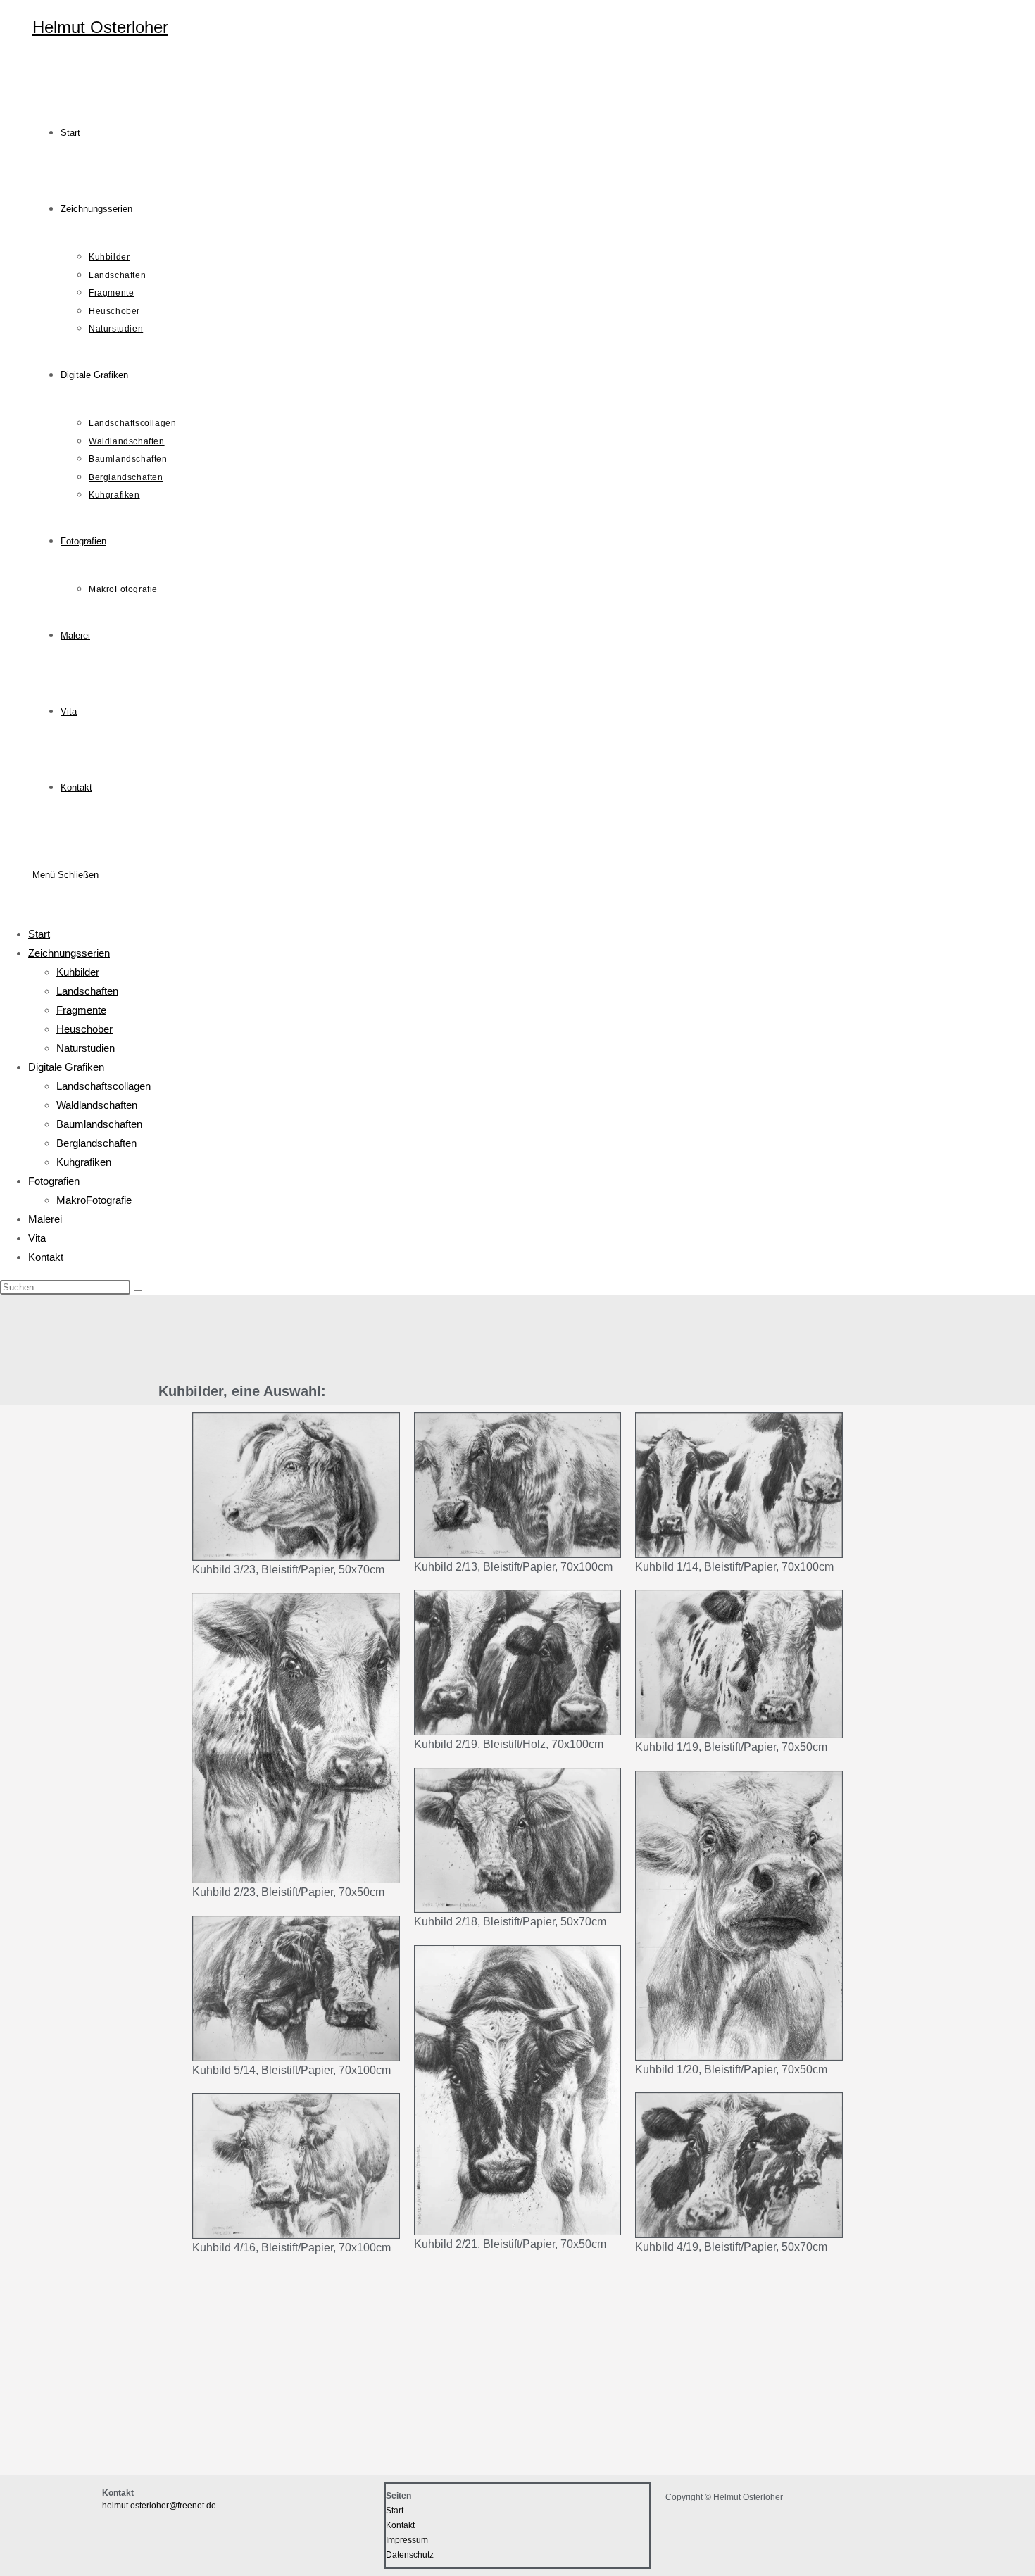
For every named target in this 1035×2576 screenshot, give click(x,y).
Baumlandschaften (99, 1124)
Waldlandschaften (97, 1105)
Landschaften (87, 991)
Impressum (407, 2540)
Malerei (45, 1219)
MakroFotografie (94, 1200)
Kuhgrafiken (84, 1162)
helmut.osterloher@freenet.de (159, 2506)
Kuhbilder (78, 972)
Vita (37, 1238)
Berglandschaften (96, 1143)
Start (39, 934)
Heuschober (84, 1029)
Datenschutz (410, 2555)
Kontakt (46, 1257)
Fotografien (54, 1181)
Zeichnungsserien (69, 953)
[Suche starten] (138, 1290)
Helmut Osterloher (100, 27)
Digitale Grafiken (66, 1067)
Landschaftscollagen (103, 1086)
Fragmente (81, 1010)
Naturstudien (86, 1048)
